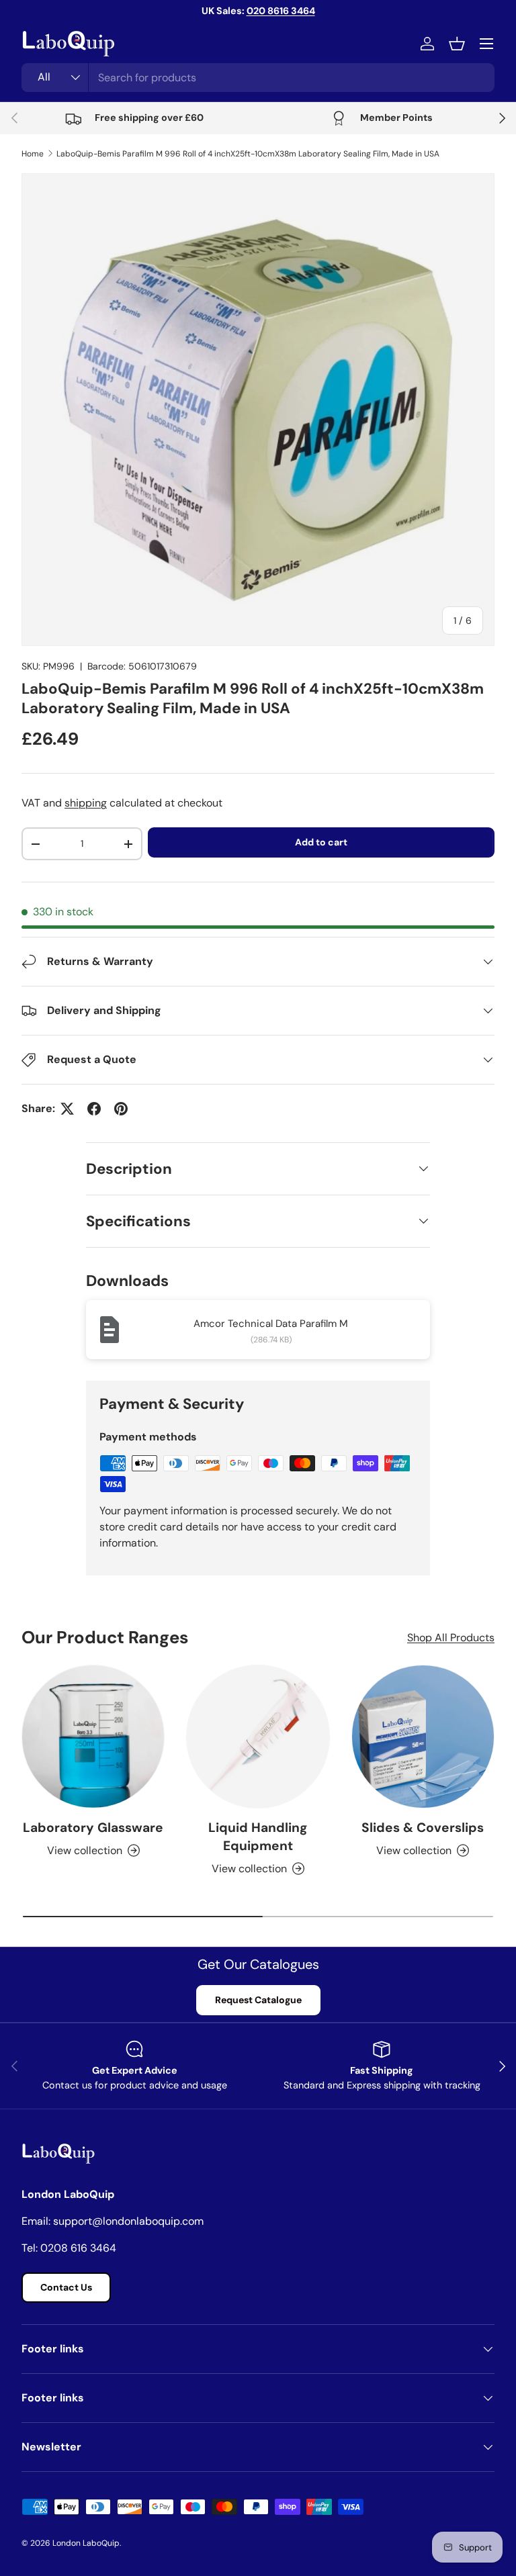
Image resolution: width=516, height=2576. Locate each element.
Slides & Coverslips (423, 1828)
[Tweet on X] (67, 1109)
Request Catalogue (258, 2000)
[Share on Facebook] (94, 1109)
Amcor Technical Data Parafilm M (271, 1324)
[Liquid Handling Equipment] (258, 1736)
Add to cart (321, 842)
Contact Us (66, 2287)
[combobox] (258, 78)
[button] (457, 44)
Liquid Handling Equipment (258, 1837)
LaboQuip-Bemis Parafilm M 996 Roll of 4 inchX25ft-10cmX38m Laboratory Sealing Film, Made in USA (248, 154)
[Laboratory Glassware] (93, 1736)
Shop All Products (451, 1638)
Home (33, 154)
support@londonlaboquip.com (128, 2221)
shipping (86, 803)
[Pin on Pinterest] (121, 1109)
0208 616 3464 (78, 2248)
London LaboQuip (86, 2543)
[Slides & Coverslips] (423, 1736)
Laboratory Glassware (93, 1828)
